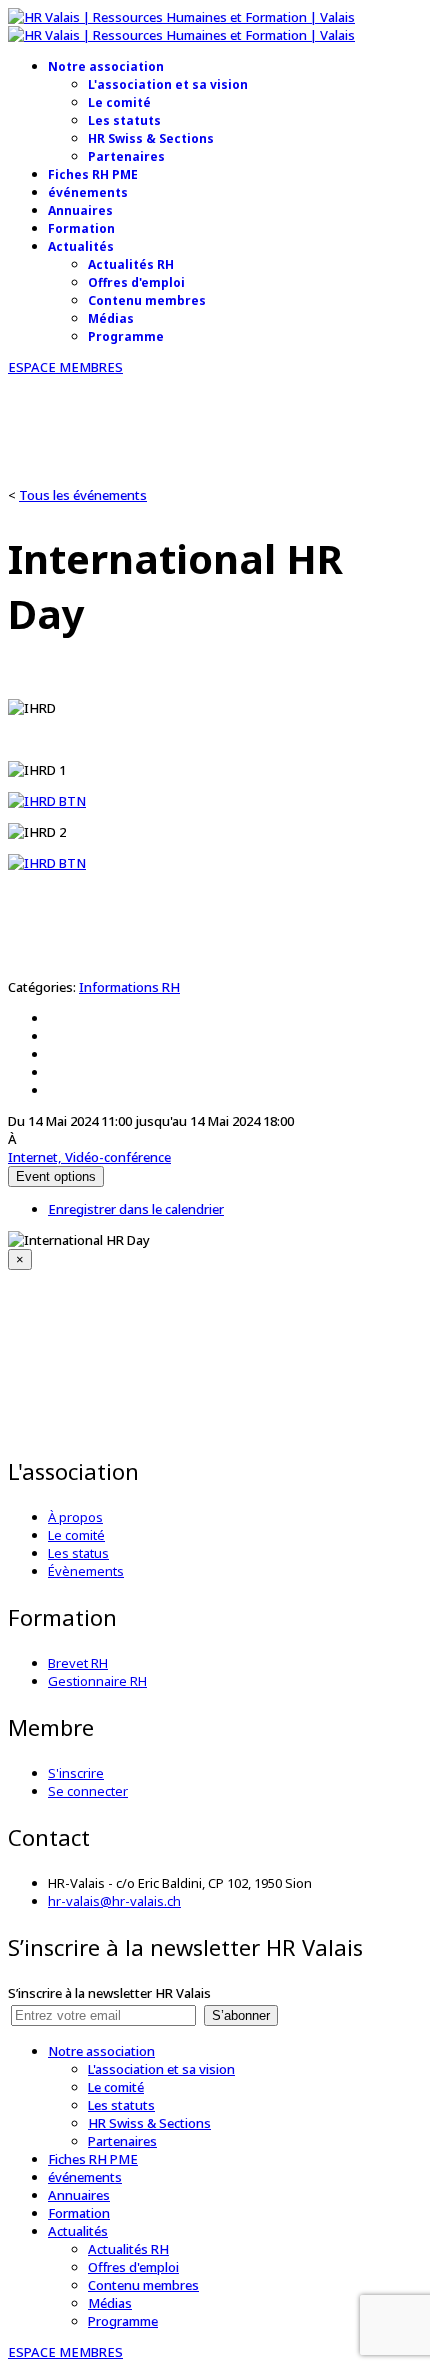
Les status (78, 1553)
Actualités (81, 246)
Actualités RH (131, 264)
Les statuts (124, 120)
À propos (75, 1517)
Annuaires (80, 210)
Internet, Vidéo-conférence (89, 1157)
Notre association (106, 66)
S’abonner (241, 2015)
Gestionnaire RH (97, 1681)
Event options (56, 1176)
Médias (111, 318)
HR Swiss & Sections (151, 138)
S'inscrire (76, 1773)
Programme (126, 336)
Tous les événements (83, 495)
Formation (81, 228)
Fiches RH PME (93, 174)
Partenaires (126, 156)
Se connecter (88, 1791)
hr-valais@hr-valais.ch (114, 1901)
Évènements (86, 1571)
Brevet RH (78, 1663)
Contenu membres (147, 300)
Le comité (119, 102)
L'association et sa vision (168, 84)
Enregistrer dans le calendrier (136, 1209)
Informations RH (129, 987)
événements (88, 192)
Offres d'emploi (136, 282)
